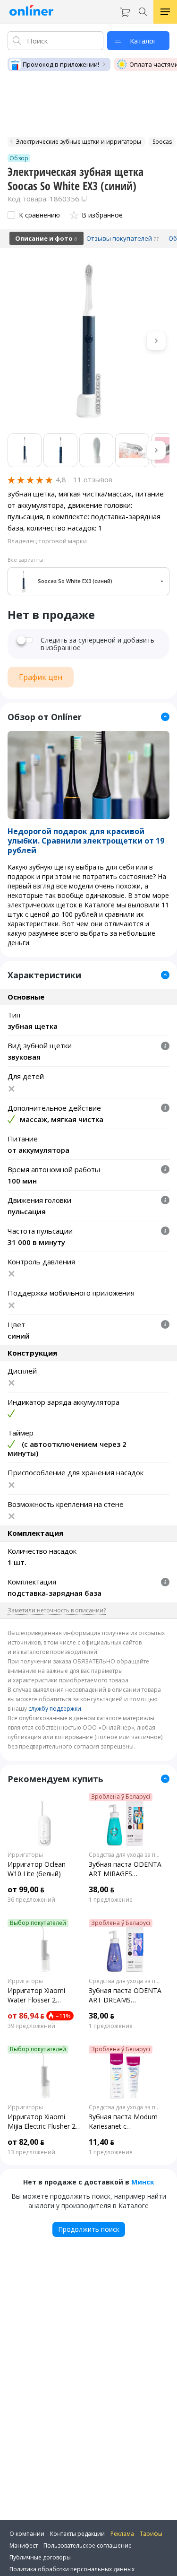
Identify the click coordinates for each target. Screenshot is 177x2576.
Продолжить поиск (89, 2229)
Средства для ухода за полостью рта (126, 1855)
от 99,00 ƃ (26, 1889)
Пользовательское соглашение (88, 2546)
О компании (27, 2534)
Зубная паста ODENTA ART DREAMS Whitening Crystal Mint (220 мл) (125, 1995)
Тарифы (151, 2534)
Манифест (24, 2546)
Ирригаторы (25, 1855)
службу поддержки (55, 1709)
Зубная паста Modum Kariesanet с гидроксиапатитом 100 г (123, 2122)
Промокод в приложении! (61, 64)
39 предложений (31, 2026)
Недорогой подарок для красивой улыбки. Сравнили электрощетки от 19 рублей (86, 841)
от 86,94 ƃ (26, 2016)
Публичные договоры (40, 2557)
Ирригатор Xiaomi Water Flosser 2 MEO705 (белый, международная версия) (36, 1995)
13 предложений (31, 2152)
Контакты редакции (77, 2534)
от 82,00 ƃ (26, 2142)
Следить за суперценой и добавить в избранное (97, 644)
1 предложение (111, 1900)
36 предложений (31, 1900)
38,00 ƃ (101, 1889)
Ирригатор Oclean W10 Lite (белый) (37, 1869)
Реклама (122, 2534)
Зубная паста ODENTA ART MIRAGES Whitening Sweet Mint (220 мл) (125, 1869)
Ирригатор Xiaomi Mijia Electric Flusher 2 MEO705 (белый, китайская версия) (42, 2122)
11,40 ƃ (101, 2142)
